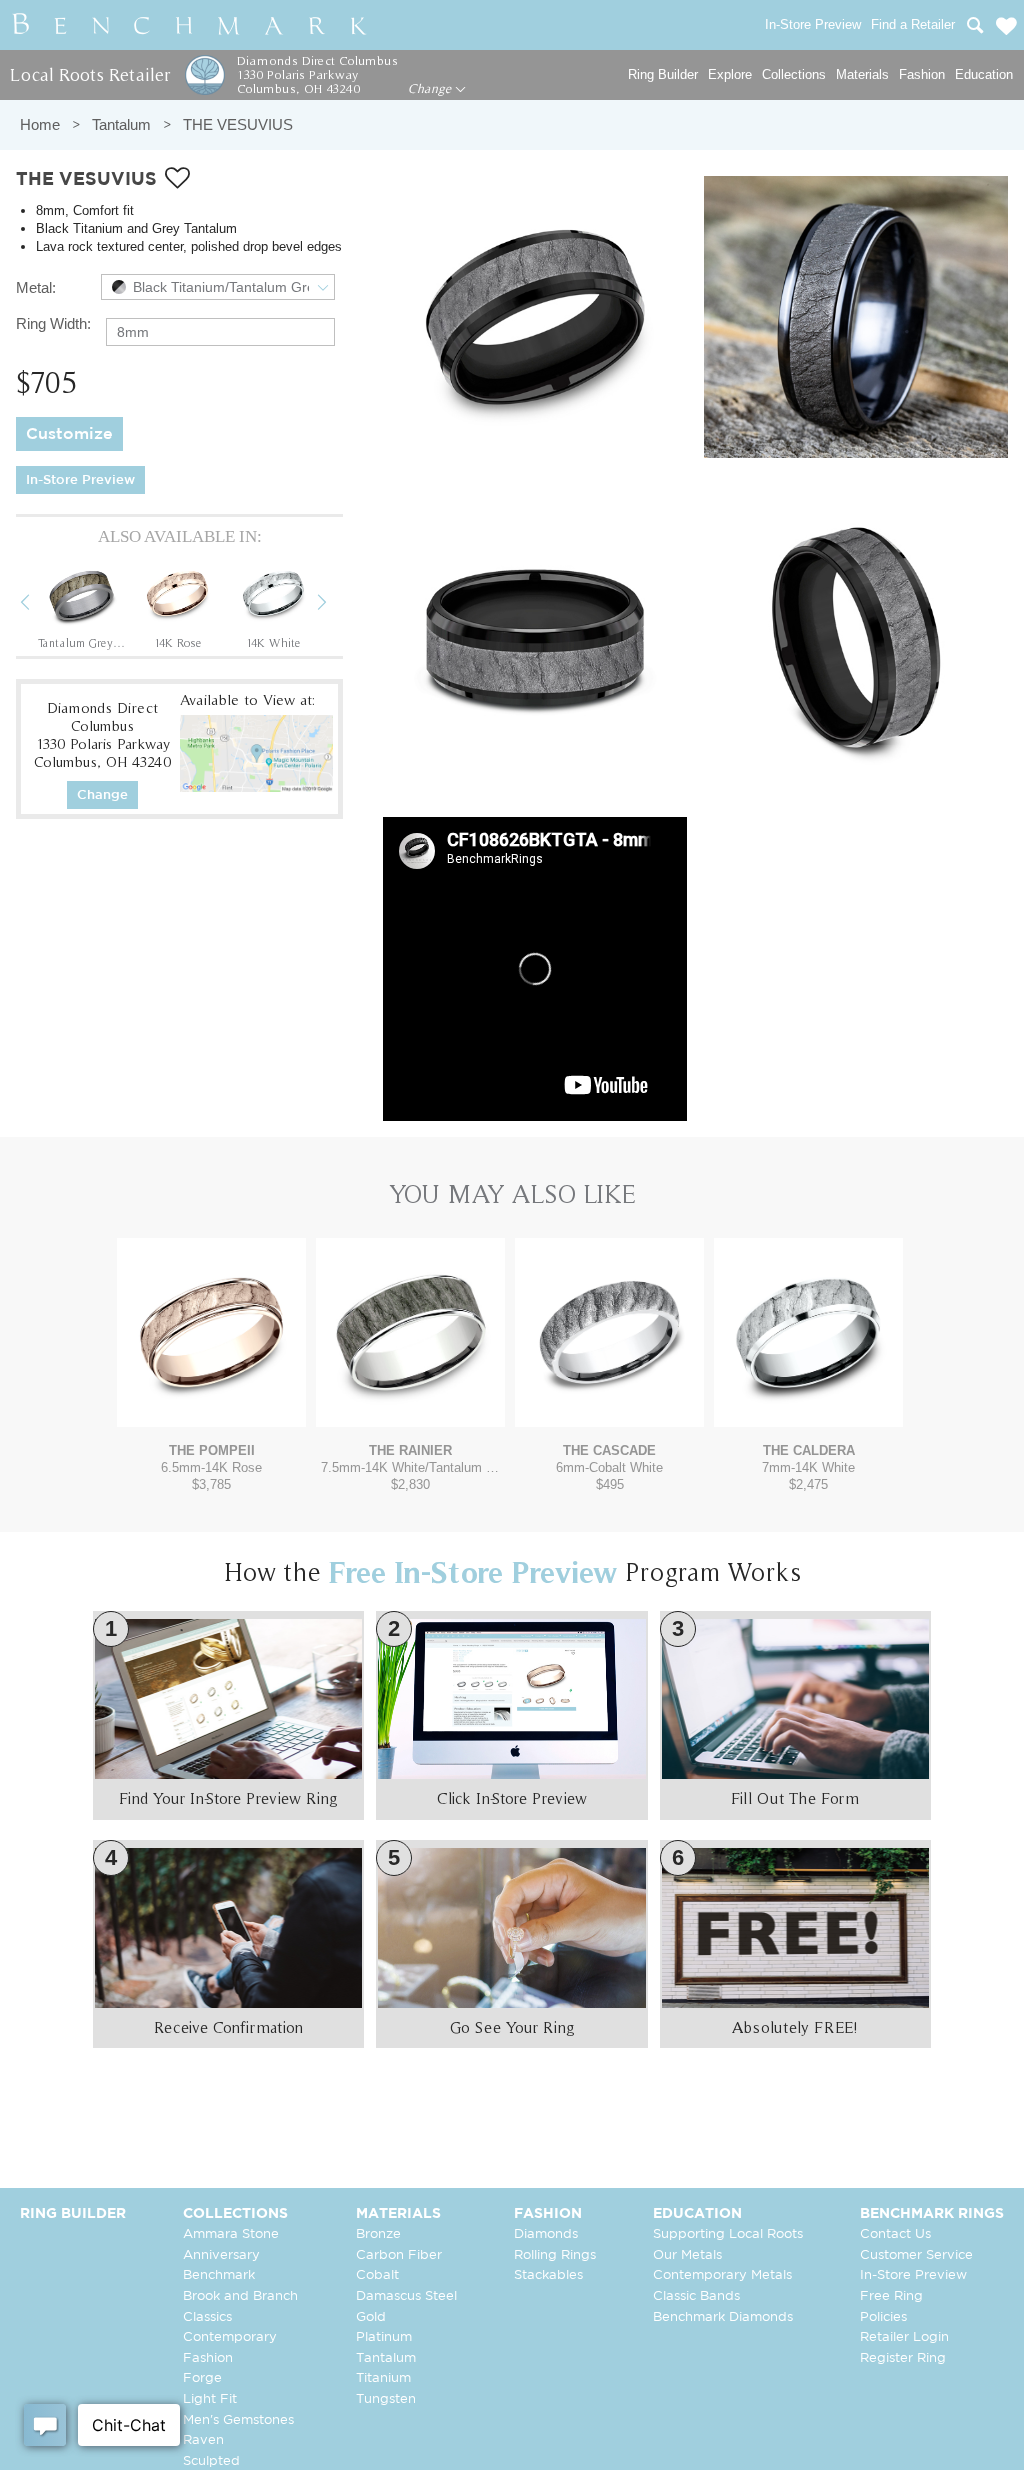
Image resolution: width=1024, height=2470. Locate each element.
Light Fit (210, 2399)
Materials (862, 74)
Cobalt (377, 2275)
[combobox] (218, 287)
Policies (883, 2317)
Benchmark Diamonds (723, 2317)
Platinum (384, 2337)
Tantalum (121, 124)
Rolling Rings (555, 2255)
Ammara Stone (231, 2234)
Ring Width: (53, 323)
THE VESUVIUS (238, 124)
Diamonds (546, 2234)
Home (40, 124)
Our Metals (687, 2255)
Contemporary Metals (722, 2275)
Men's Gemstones (238, 2420)
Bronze (378, 2234)
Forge (202, 2378)
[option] (81, 605)
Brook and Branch (240, 2296)
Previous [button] (40, 605)
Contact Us (895, 2234)
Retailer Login (904, 2337)
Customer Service (916, 2255)
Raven (203, 2440)
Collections (794, 74)
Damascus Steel (406, 2296)
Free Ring (891, 2296)
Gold (371, 2317)
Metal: (36, 287)
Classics (207, 2317)
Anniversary (221, 2255)
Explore (730, 74)
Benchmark (219, 2275)
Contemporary (230, 2337)
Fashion (922, 74)
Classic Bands (696, 2296)
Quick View (212, 1407)
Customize (69, 434)
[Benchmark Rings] (190, 25)
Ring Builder (663, 74)
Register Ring (903, 2358)
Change (431, 89)
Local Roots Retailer (90, 74)
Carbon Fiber (399, 2255)
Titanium (383, 2378)
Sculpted (211, 2461)
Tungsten (386, 2399)
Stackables (548, 2275)
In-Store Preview (80, 480)
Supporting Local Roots (728, 2234)
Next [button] (337, 605)
